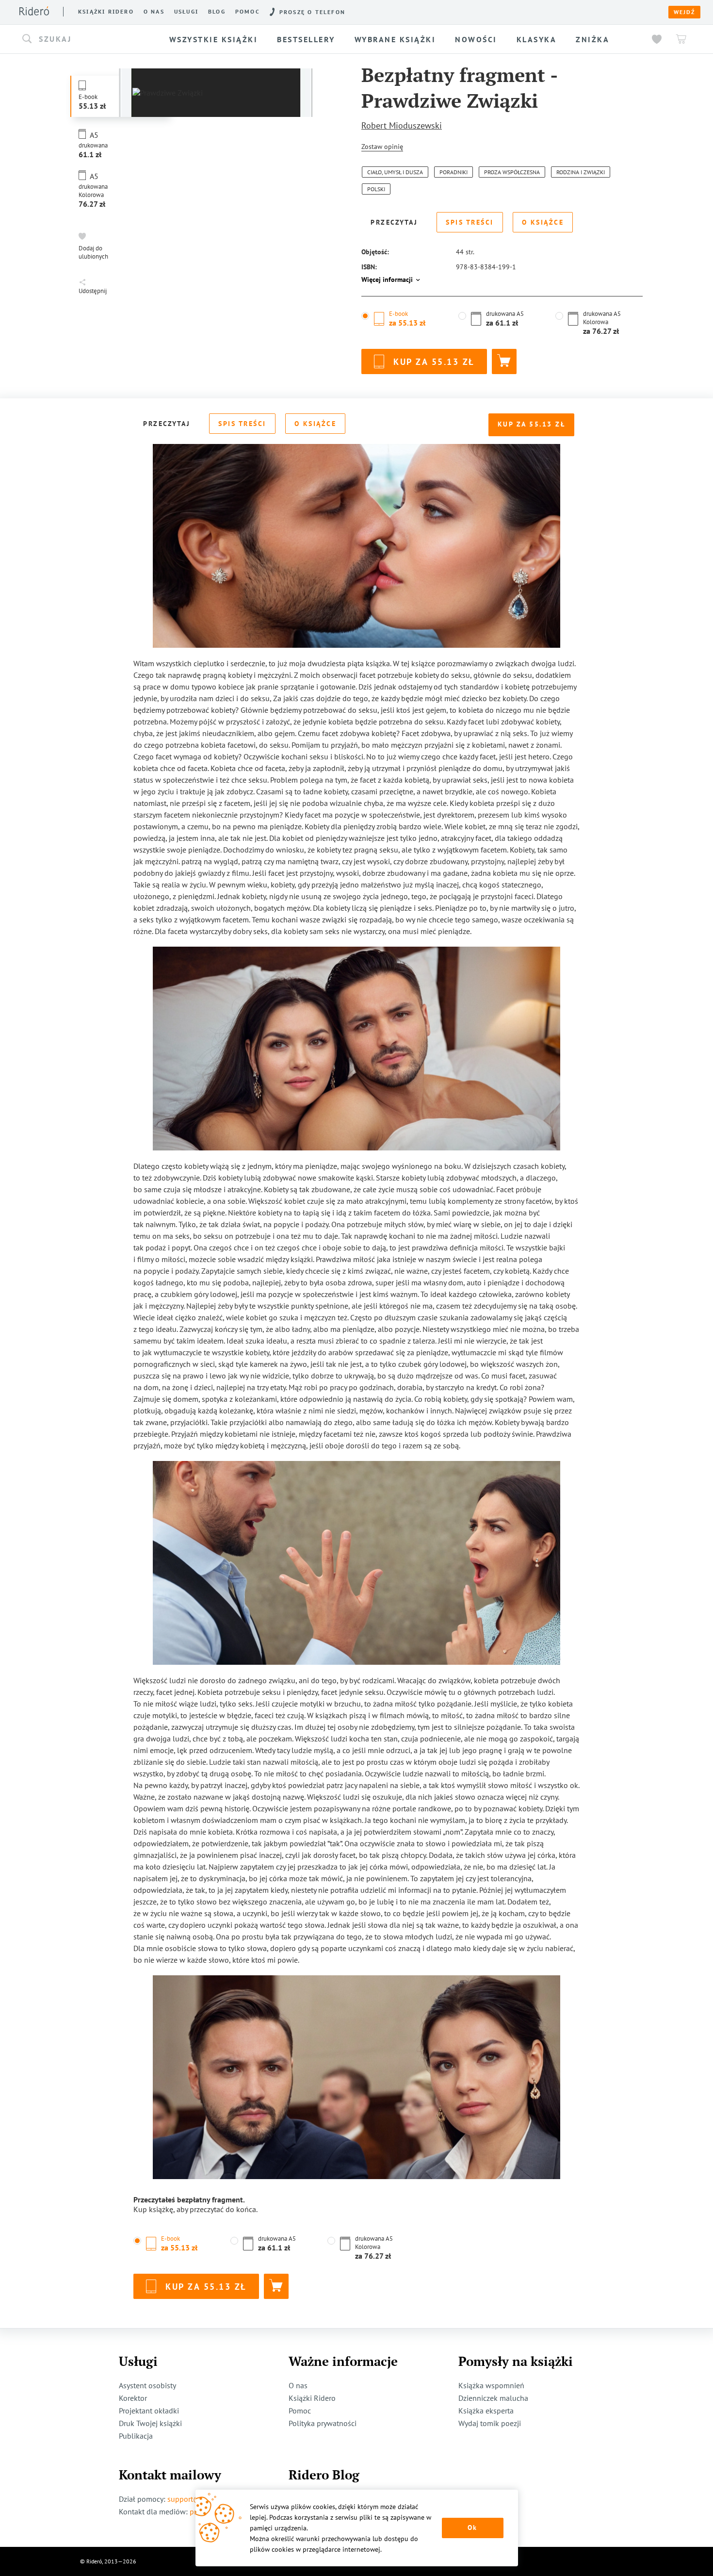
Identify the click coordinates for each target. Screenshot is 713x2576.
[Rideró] (34, 11)
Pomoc (248, 12)
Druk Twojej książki (150, 2423)
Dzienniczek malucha (493, 2398)
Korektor (133, 2398)
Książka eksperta (486, 2411)
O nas (154, 12)
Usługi (186, 12)
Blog (217, 12)
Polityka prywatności (323, 2423)
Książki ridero (106, 12)
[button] (87, 39)
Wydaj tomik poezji (490, 2423)
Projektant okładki (149, 2411)
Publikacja (136, 2436)
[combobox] (87, 39)
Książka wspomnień (491, 2385)
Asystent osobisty (147, 2385)
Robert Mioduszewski (402, 125)
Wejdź (684, 12)
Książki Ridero (312, 2398)
